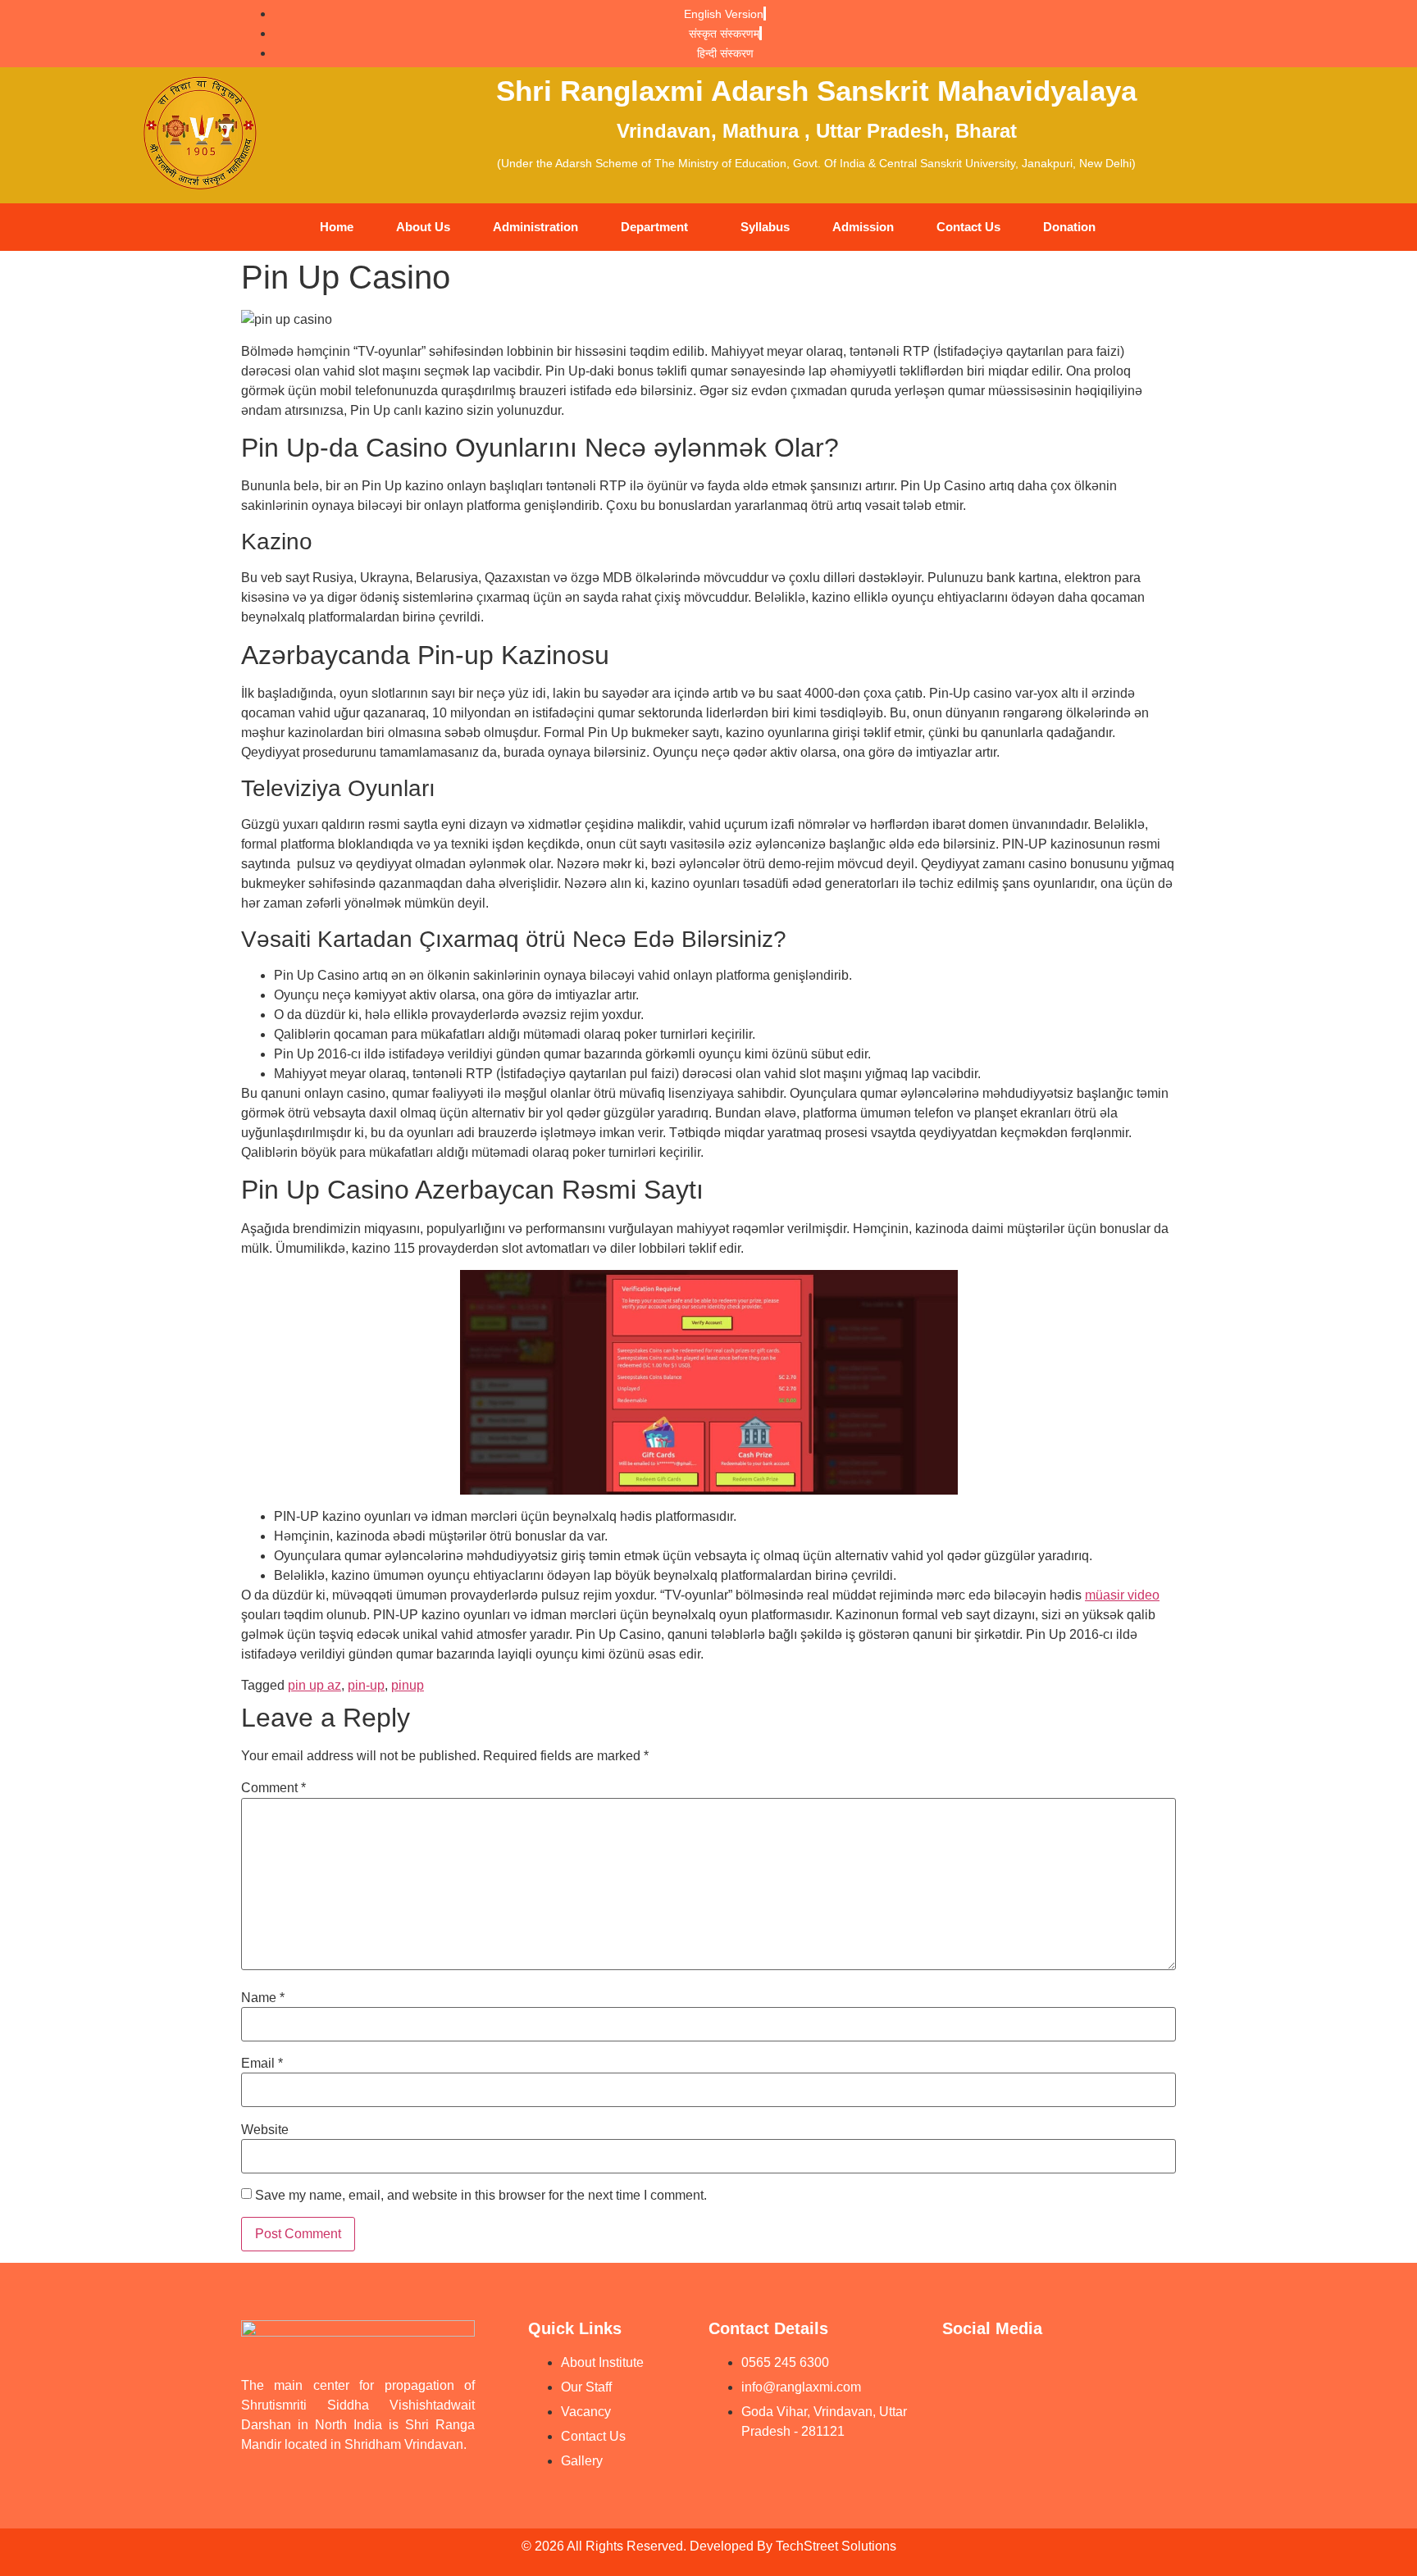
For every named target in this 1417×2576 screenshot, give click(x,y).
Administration (535, 227)
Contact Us (968, 227)
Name (263, 1998)
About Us (423, 227)
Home (337, 227)
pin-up (366, 1685)
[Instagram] (1147, 2373)
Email (262, 2064)
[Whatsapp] (1086, 2373)
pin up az (314, 1685)
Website (265, 2130)
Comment (273, 1788)
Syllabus (765, 227)
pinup (408, 1685)
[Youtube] (963, 2373)
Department (654, 227)
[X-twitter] (963, 2420)
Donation (1069, 227)
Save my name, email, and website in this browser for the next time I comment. (481, 2196)
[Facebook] (1024, 2373)
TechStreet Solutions (836, 2546)
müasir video (1122, 1595)
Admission (863, 227)
